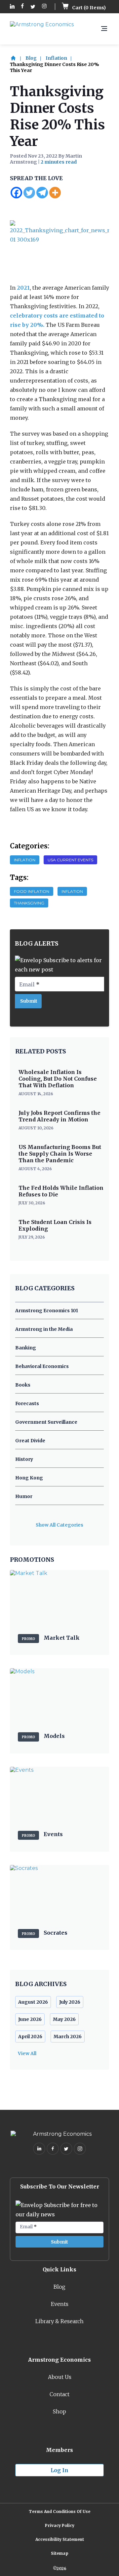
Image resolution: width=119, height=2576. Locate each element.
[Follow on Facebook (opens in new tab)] (22, 7)
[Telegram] (42, 193)
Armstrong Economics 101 (47, 1311)
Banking (26, 1348)
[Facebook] (16, 193)
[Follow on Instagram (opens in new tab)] (44, 7)
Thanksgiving (29, 903)
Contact (59, 2394)
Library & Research (59, 2321)
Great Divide (30, 1441)
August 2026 (33, 2002)
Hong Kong (29, 1478)
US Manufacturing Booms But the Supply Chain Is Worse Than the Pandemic (60, 1154)
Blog (31, 58)
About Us (60, 2377)
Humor (24, 1496)
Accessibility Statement (60, 2539)
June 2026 (30, 2019)
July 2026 (70, 2002)
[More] (55, 193)
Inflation (56, 58)
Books (23, 1385)
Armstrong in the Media (44, 1329)
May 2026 (64, 2019)
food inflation (32, 891)
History (24, 1459)
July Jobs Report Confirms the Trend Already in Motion (59, 1116)
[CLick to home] (17, 58)
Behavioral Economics (42, 1366)
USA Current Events (70, 860)
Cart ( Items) (88, 8)
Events (60, 2304)
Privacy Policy (60, 2525)
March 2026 (68, 2037)
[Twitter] (29, 193)
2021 (23, 288)
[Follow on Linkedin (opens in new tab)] (12, 7)
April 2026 (30, 2037)
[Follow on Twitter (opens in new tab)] (33, 7)
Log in (59, 2470)
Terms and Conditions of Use (59, 2511)
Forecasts (27, 1403)
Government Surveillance (46, 1422)
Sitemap (60, 2553)
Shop (59, 2411)
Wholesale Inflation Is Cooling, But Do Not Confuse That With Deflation (58, 1079)
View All (27, 2053)
